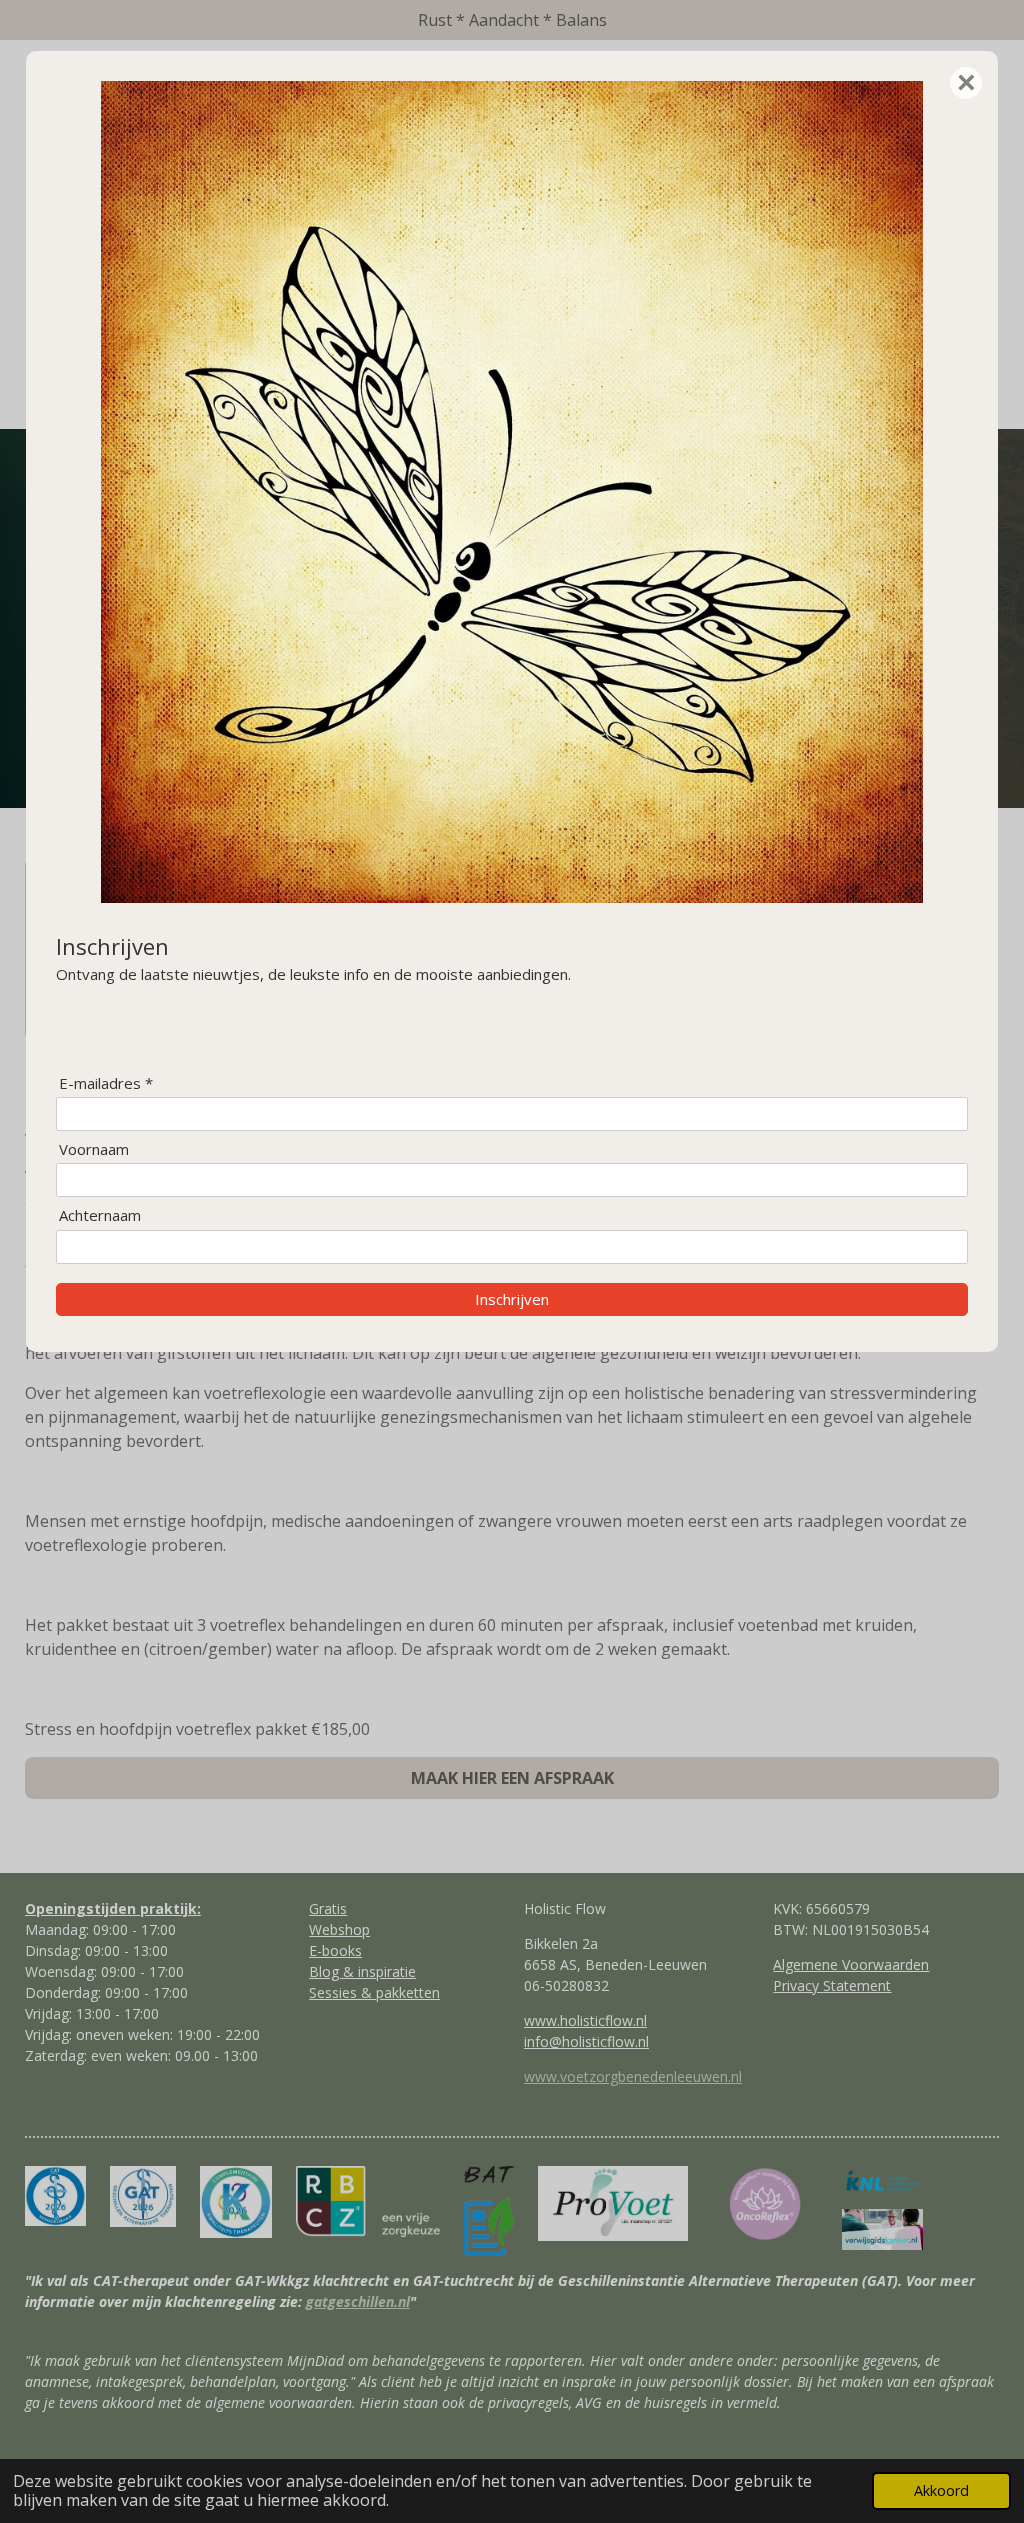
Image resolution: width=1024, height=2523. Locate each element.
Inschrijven (512, 1299)
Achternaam (100, 1215)
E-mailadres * (106, 1083)
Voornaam (94, 1149)
